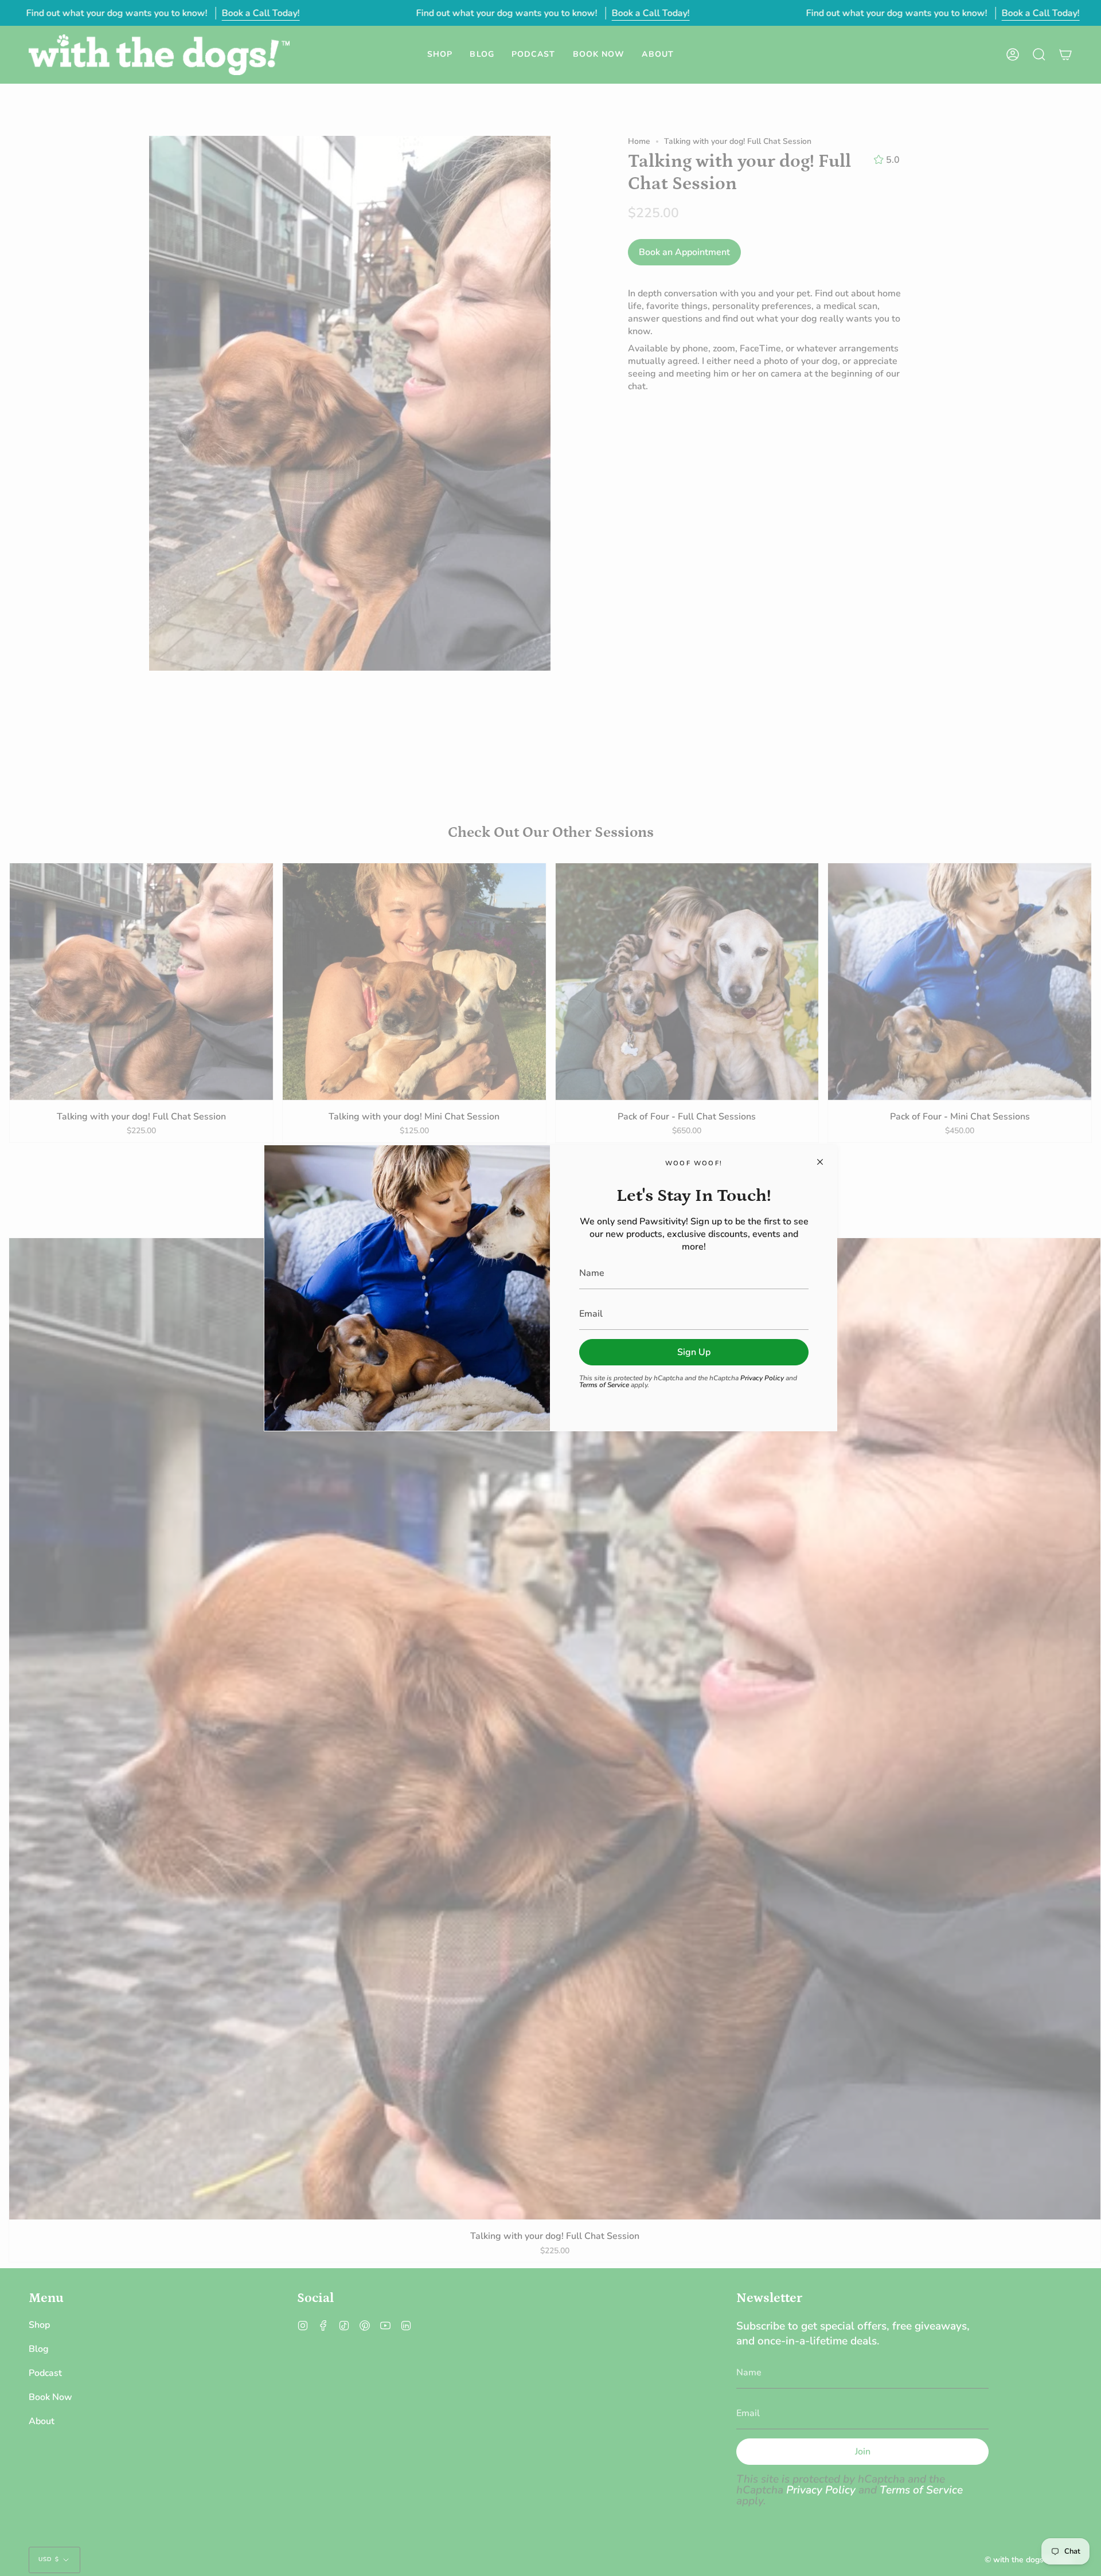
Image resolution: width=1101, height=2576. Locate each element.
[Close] (820, 1162)
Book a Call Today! (260, 13)
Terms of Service (604, 1385)
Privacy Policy (762, 1378)
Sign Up (694, 1352)
